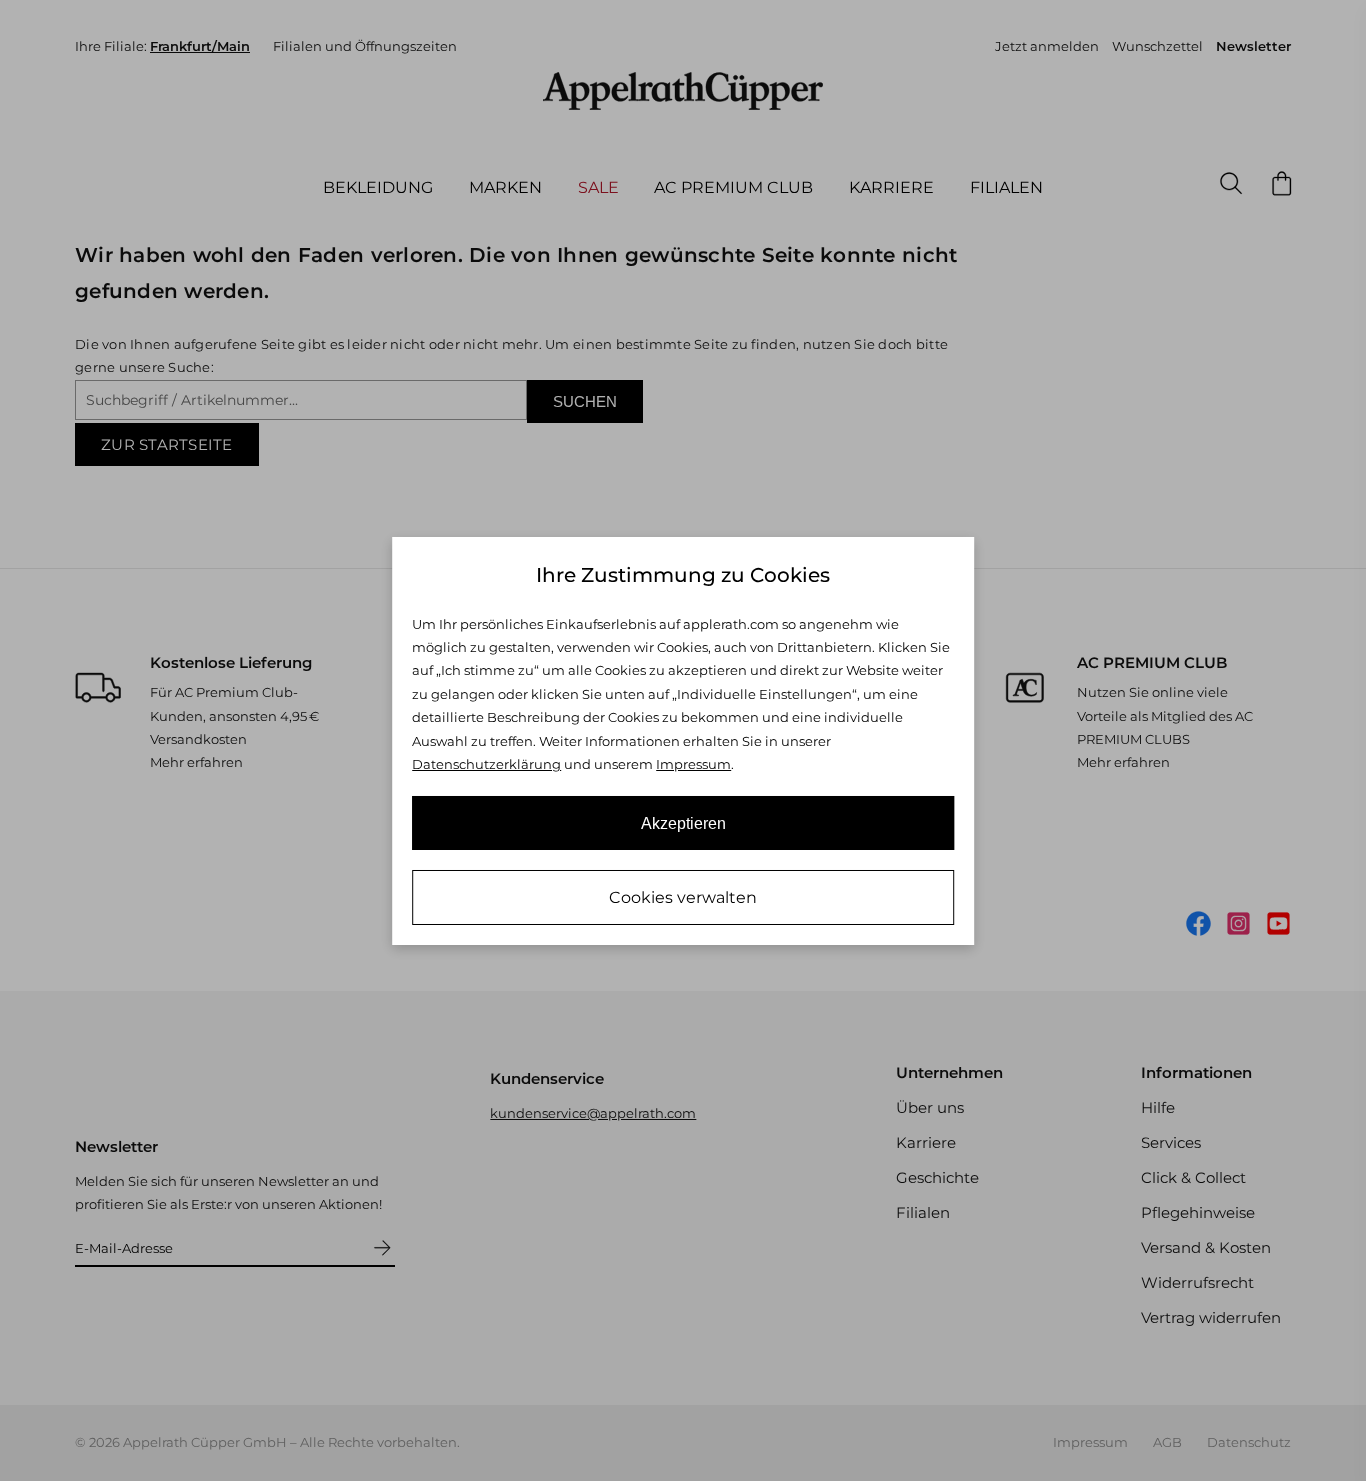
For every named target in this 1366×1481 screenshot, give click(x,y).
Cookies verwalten (683, 897)
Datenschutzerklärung (486, 764)
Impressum (693, 764)
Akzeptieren (683, 823)
